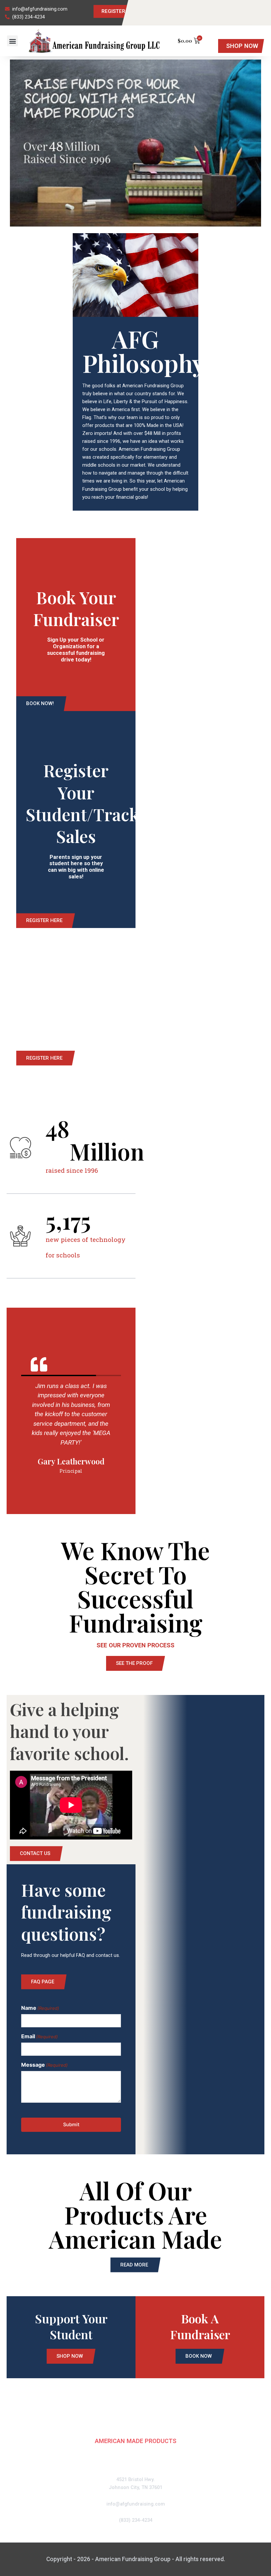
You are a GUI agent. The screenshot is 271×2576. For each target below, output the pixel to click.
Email (39, 2036)
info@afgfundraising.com (136, 2504)
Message (44, 2065)
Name (40, 2008)
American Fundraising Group (135, 2421)
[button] (12, 41)
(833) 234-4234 (136, 2520)
